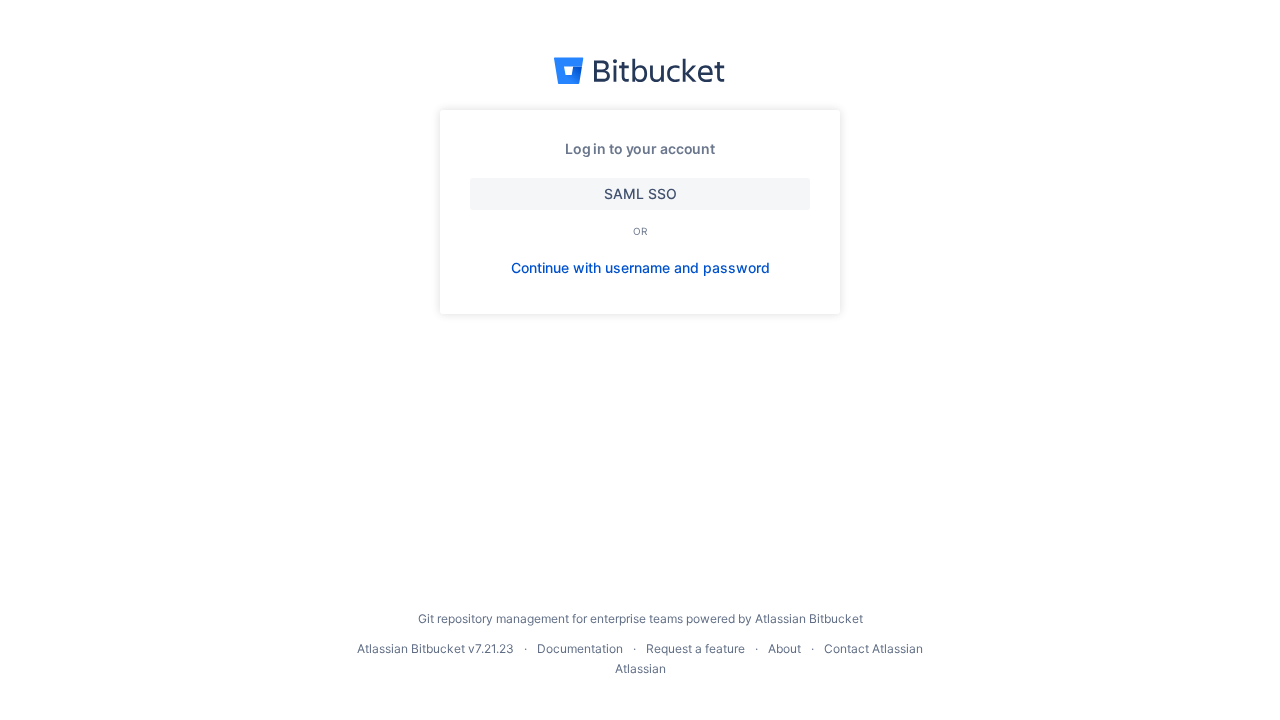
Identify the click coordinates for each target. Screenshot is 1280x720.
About (784, 648)
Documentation (580, 648)
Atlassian (640, 668)
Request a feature (695, 648)
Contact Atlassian (873, 648)
